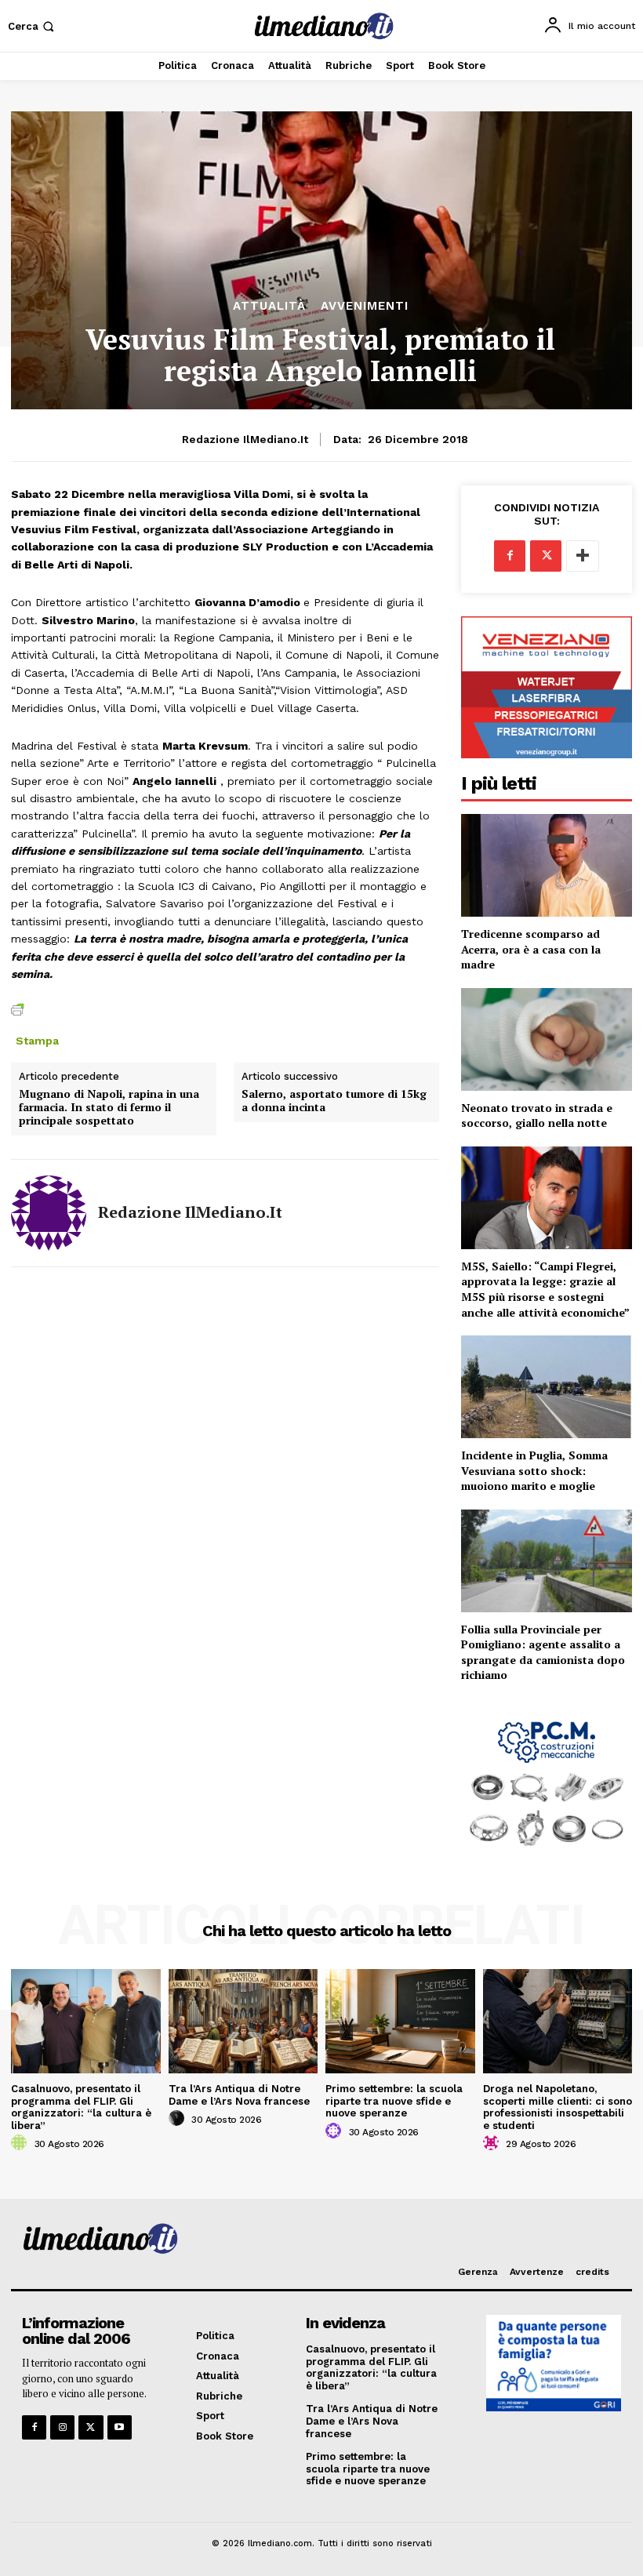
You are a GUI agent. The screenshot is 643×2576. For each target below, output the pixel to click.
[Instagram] (62, 2427)
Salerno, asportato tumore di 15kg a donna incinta (334, 1101)
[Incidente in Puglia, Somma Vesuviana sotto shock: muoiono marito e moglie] (547, 1387)
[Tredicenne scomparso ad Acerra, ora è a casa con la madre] (547, 865)
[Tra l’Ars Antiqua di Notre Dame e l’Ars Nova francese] (243, 2021)
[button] (33, 26)
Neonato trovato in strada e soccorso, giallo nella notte (537, 1115)
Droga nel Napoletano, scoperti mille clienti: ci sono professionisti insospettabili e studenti (558, 2107)
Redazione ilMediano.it (245, 439)
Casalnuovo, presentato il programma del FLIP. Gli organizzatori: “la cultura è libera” (81, 2107)
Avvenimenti (365, 306)
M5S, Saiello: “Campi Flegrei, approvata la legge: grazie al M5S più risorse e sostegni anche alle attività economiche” (545, 1289)
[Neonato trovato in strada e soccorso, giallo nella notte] (547, 1039)
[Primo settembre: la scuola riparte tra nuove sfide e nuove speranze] (400, 2021)
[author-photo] (21, 2143)
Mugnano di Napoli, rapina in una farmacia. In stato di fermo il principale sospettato (109, 1107)
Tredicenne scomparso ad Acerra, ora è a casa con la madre (531, 949)
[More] (583, 556)
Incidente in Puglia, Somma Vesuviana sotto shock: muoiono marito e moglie (534, 1470)
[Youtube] (120, 2427)
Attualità (269, 306)
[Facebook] (510, 556)
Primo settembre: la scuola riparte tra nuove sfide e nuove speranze (394, 2101)
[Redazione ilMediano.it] (49, 1213)
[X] (546, 556)
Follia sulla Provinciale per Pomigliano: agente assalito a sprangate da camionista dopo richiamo (543, 1652)
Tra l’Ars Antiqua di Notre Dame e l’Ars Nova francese (239, 2095)
